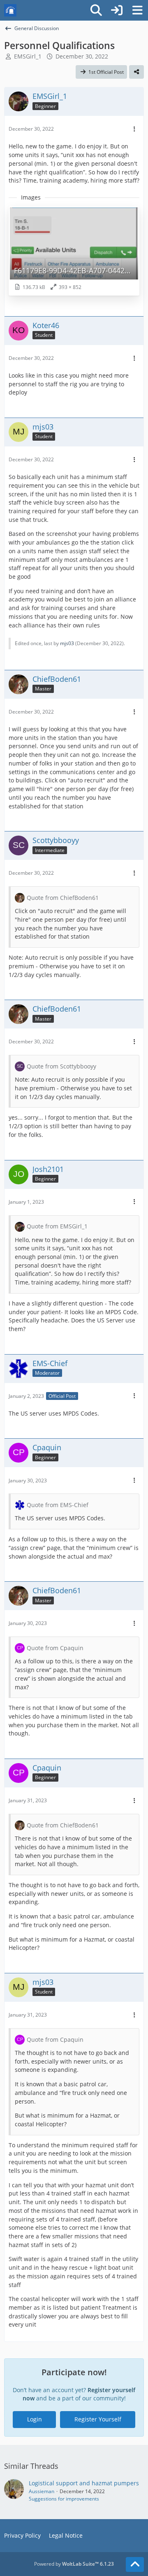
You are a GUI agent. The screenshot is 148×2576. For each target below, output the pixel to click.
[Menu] (137, 10)
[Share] (136, 72)
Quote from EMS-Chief (58, 1505)
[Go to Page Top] (135, 2564)
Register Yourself (98, 2419)
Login (35, 2419)
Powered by (74, 2564)
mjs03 (67, 643)
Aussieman (42, 2491)
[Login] (117, 10)
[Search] (96, 10)
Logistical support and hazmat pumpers (84, 2483)
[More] (134, 129)
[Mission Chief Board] (10, 10)
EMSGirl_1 (28, 56)
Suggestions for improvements (64, 2499)
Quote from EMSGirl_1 (57, 1226)
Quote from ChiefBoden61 (63, 898)
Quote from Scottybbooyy (61, 1066)
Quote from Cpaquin (55, 1648)
